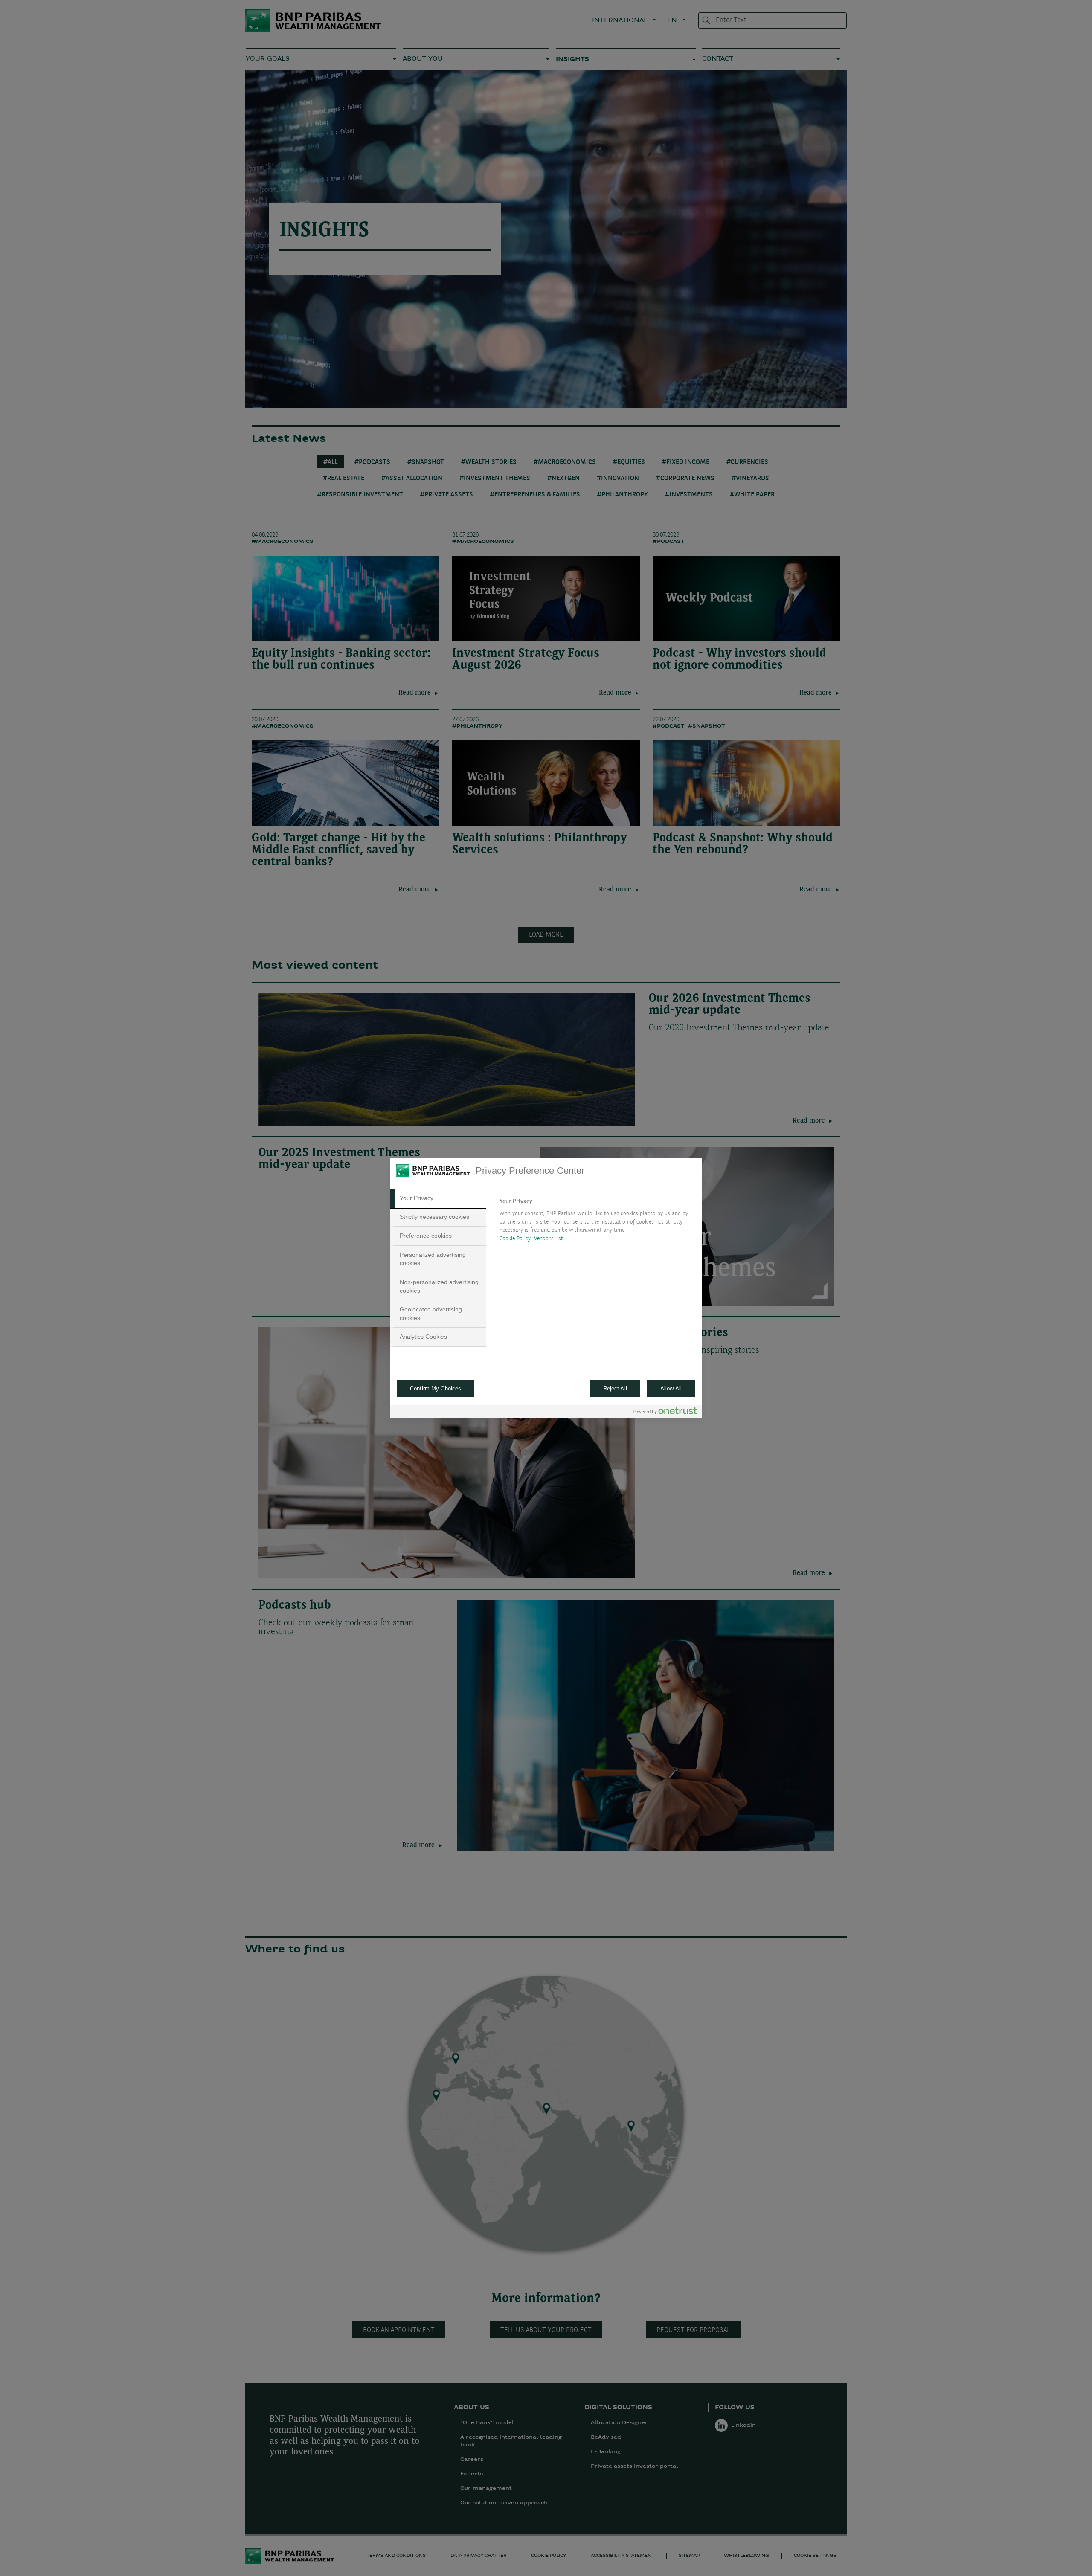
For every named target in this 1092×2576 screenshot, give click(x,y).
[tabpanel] (597, 1222)
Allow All (671, 1388)
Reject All (615, 1388)
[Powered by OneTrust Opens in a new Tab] (665, 1413)
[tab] (438, 1198)
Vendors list (549, 1239)
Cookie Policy (515, 1239)
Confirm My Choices (436, 1388)
